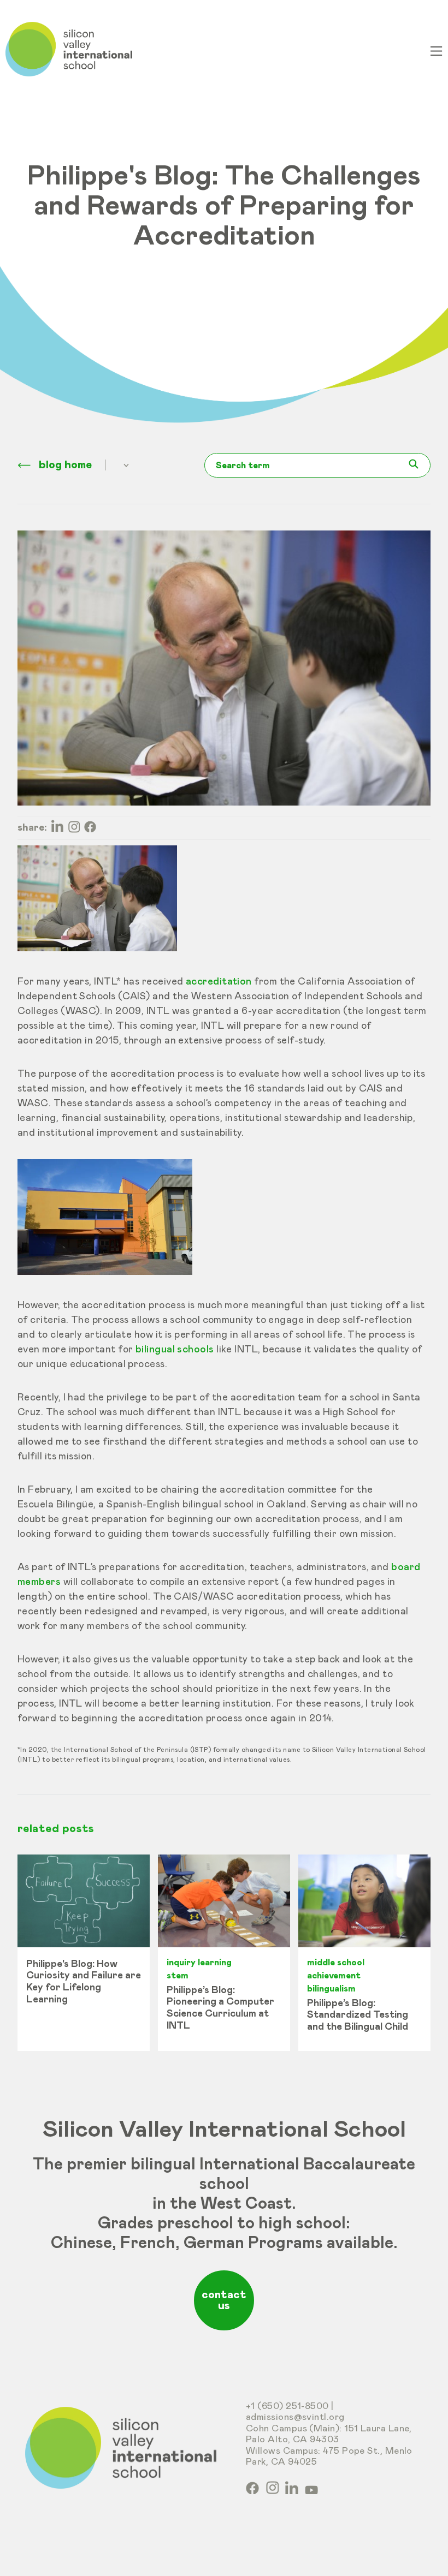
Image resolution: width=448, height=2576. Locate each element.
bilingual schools (175, 1350)
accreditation (219, 982)
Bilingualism (331, 1989)
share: (32, 828)
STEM (178, 1976)
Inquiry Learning (199, 1963)
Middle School (336, 1963)
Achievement (334, 1976)
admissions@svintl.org (295, 2417)
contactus (224, 2300)
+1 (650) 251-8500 (287, 2407)
